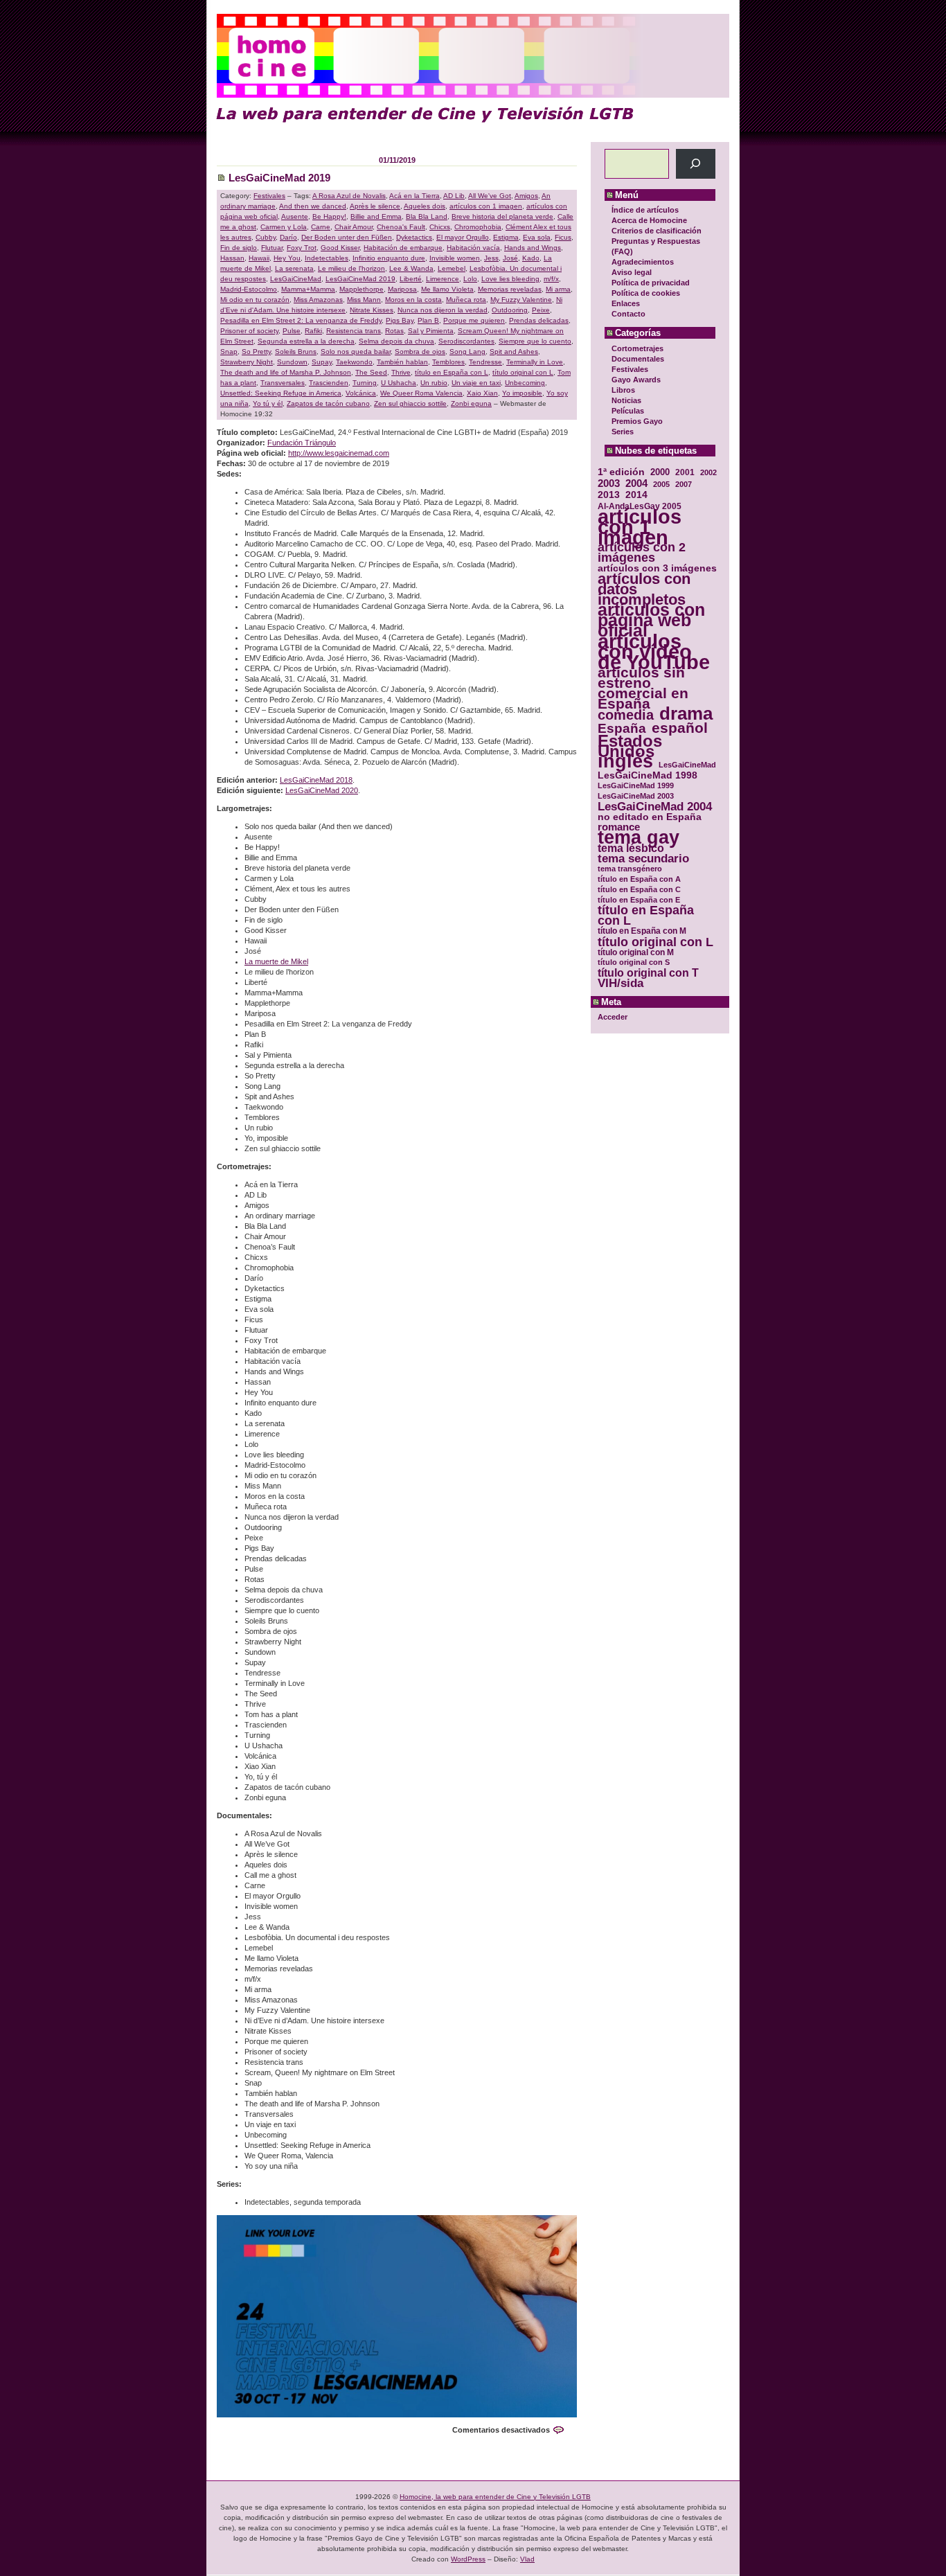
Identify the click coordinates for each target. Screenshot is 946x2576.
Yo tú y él (268, 403)
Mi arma (558, 289)
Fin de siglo (239, 248)
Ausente (295, 216)
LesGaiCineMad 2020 (322, 790)
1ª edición (621, 472)
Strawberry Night (247, 362)
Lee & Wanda (411, 268)
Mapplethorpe (362, 289)
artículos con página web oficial (651, 620)
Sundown (292, 362)
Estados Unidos (630, 746)
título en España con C (639, 889)
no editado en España (650, 817)
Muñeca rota (466, 300)
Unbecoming (525, 383)
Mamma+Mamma (308, 289)
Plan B (428, 320)
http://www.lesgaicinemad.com (339, 453)
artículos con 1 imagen (640, 527)
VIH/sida (621, 983)
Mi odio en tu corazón (255, 300)
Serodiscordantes (466, 341)
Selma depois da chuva (396, 341)
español (680, 728)
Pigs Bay (400, 320)
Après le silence (375, 206)
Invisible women (455, 258)
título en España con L (646, 916)
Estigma (506, 237)
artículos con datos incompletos (644, 589)
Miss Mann (364, 300)
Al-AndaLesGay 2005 (640, 506)
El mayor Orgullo (463, 237)
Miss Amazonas (318, 300)
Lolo (470, 279)
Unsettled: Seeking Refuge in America (281, 393)
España (622, 728)
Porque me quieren (474, 320)
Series (623, 432)
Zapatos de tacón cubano (328, 403)
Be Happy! (329, 216)
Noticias (626, 400)
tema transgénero (630, 869)
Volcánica (361, 393)
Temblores (448, 362)
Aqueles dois (425, 206)
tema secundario (643, 859)
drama (686, 714)
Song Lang (467, 352)
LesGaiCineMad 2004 (655, 807)
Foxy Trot (302, 248)
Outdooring (510, 310)
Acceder (613, 1017)
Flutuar (272, 248)
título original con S (634, 962)
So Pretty (256, 352)
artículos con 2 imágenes (642, 553)
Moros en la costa (413, 300)
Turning (365, 383)
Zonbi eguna (471, 403)
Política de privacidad (651, 283)
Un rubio (434, 383)
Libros (623, 390)
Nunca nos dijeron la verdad (443, 310)
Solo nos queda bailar (356, 352)
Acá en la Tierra (414, 196)
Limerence (443, 279)
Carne (321, 227)
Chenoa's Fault (401, 227)
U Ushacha (399, 383)
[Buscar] (696, 164)
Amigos (526, 196)
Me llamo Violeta (447, 289)
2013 (609, 495)
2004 (636, 483)
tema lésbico (631, 848)
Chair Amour (354, 227)
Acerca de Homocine (649, 220)
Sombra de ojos (420, 352)
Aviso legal (632, 272)
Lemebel (452, 268)
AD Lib (454, 196)
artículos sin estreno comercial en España (643, 688)
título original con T (648, 973)
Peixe (541, 310)
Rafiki (313, 331)
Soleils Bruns (296, 352)
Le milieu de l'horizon (351, 268)
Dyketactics (414, 237)
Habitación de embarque (403, 248)
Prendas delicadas (539, 320)
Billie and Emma (376, 216)
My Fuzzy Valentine (521, 300)
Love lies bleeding (510, 279)
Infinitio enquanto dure (389, 258)
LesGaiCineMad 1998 (648, 775)
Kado (531, 258)
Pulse (292, 331)
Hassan (232, 258)
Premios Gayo (637, 421)
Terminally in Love (535, 362)
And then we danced (313, 206)
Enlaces (626, 303)
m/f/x (551, 279)
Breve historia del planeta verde (502, 216)
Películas (628, 411)
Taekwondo (354, 362)
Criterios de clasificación (657, 231)
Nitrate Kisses (372, 310)
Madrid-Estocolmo (249, 289)
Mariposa (402, 289)
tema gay (639, 838)
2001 (685, 472)
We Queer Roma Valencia (421, 393)
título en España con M (642, 931)
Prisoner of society (249, 331)
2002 (708, 472)
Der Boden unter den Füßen (347, 237)
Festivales (630, 369)
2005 (661, 484)
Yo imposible (522, 393)
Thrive (401, 372)
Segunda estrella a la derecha (306, 341)
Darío (288, 237)
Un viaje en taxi (476, 383)
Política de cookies (646, 293)
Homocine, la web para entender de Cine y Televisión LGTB (495, 2497)
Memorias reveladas (510, 289)
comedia (626, 715)
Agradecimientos (643, 262)
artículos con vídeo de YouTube (654, 651)
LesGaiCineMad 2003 (636, 796)
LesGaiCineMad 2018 (316, 780)
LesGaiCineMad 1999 (636, 785)
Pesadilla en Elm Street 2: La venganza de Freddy (301, 320)
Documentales (638, 359)
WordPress (468, 2559)
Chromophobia (478, 227)
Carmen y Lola (284, 227)
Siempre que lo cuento (535, 341)
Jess (491, 258)
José (510, 258)
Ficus (563, 237)
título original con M (636, 952)
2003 (609, 483)
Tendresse (485, 362)
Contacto (628, 314)
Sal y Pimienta (431, 331)
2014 (636, 495)
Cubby (266, 237)
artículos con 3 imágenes (657, 568)
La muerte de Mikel (276, 961)
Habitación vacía (473, 248)
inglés (625, 762)
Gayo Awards (636, 380)
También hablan (402, 362)
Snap (229, 352)
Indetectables (327, 258)
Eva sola (537, 237)
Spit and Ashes (514, 352)
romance (619, 827)
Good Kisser (340, 248)
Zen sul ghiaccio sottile (410, 403)
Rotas (394, 331)
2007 (684, 484)
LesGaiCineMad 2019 (279, 178)
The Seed (371, 372)
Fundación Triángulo (302, 443)
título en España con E (639, 900)
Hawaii (259, 258)
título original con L (655, 942)
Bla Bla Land (427, 216)
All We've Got (490, 196)
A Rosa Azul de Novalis (349, 196)
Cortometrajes (637, 348)
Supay (322, 362)
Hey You (287, 258)
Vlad (527, 2559)
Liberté (411, 279)
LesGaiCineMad (687, 765)
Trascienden (329, 383)
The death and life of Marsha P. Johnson (286, 372)
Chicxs (440, 227)
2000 (660, 472)
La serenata (294, 268)
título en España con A (639, 879)
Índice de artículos (645, 210)
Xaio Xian (482, 393)
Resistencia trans (354, 331)
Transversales (283, 383)
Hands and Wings (533, 248)
